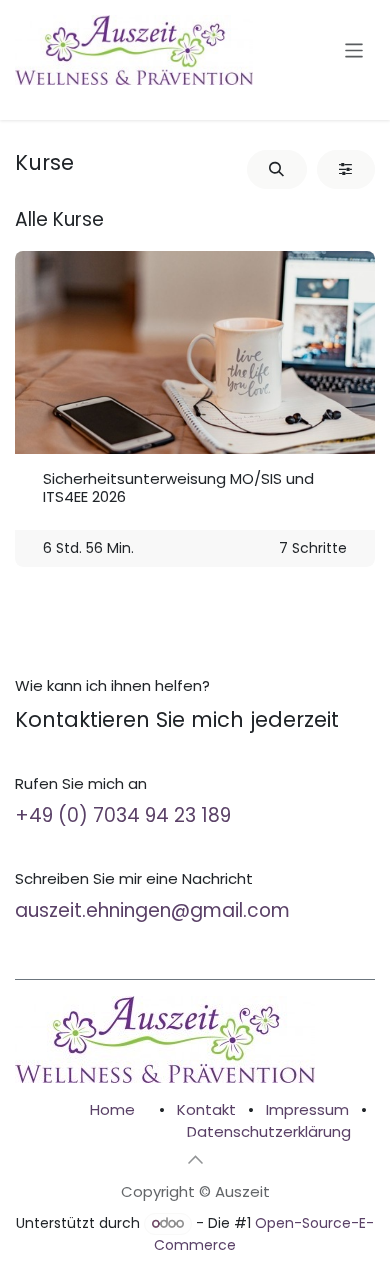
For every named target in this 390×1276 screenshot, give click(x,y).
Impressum (307, 1109)
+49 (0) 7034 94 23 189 (123, 815)
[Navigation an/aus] (354, 49)
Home (112, 1109)
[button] (277, 169)
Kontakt (206, 1109)
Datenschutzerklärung (269, 1131)
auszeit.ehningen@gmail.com (152, 910)
